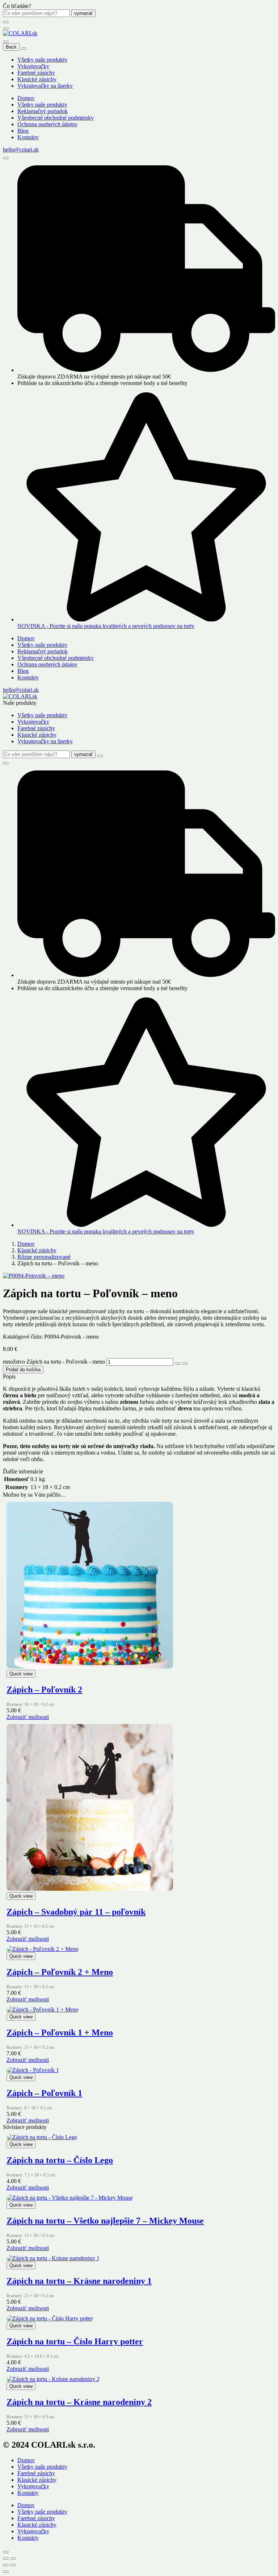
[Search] (6, 158)
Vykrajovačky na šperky (45, 86)
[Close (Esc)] (6, 2559)
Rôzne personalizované (44, 1257)
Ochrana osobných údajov (47, 124)
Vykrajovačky (33, 66)
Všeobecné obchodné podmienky (56, 118)
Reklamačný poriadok (43, 111)
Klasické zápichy (37, 79)
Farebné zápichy (36, 73)
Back (11, 47)
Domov (26, 98)
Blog (23, 131)
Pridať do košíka (23, 1370)
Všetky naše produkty (42, 60)
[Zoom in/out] (13, 2559)
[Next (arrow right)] (13, 2565)
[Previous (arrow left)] (6, 2565)
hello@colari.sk (21, 150)
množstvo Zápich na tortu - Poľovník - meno (54, 1362)
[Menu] (6, 29)
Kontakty (28, 137)
